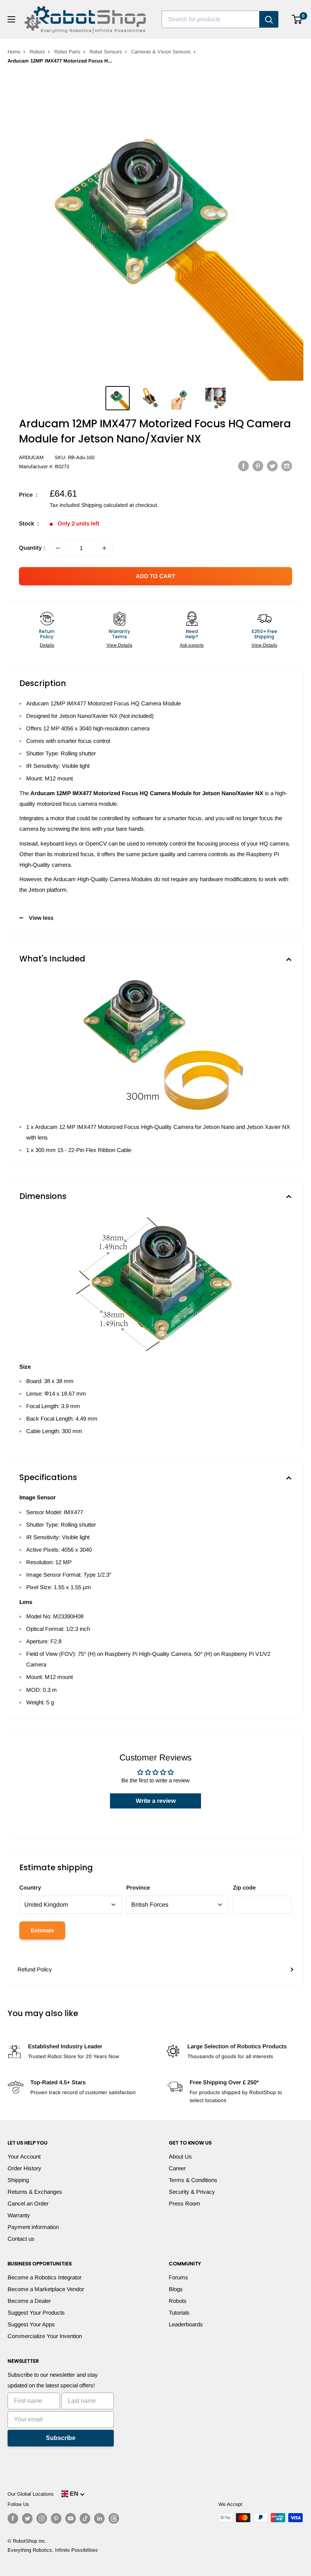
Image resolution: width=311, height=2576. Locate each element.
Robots (37, 52)
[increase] (104, 548)
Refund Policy (35, 1969)
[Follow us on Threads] (114, 2518)
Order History (24, 2168)
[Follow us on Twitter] (27, 2518)
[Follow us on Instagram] (42, 2518)
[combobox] (210, 19)
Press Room (185, 2203)
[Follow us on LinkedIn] (99, 2518)
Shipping (18, 2180)
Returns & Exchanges (35, 2192)
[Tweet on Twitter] (272, 466)
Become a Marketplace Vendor (46, 2289)
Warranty (19, 2215)
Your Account (24, 2156)
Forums (178, 2277)
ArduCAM (31, 457)
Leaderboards (186, 2324)
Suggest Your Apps (31, 2324)
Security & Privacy (192, 2192)
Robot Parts (67, 52)
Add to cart (155, 576)
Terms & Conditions (193, 2180)
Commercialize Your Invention (45, 2336)
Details (47, 645)
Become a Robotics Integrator (45, 2277)
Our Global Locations (31, 2494)
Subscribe (61, 2438)
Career (177, 2168)
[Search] (269, 19)
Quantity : (32, 548)
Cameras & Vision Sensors (161, 52)
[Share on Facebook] (243, 466)
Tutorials (179, 2313)
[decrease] (58, 548)
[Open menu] (11, 19)
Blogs (176, 2289)
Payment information (33, 2227)
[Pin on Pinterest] (258, 466)
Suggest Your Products (36, 2313)
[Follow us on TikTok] (85, 2518)
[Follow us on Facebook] (13, 2518)
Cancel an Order (28, 2203)
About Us (180, 2156)
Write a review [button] (156, 1801)
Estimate (42, 1930)
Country (30, 1887)
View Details (119, 645)
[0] (297, 19)
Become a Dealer (29, 2301)
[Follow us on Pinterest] (56, 2518)
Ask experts (192, 645)
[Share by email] (287, 466)
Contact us (21, 2239)
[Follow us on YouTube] (71, 2518)
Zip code (244, 1887)
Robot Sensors (106, 52)
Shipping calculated (104, 505)
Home (14, 52)
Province (138, 1887)
